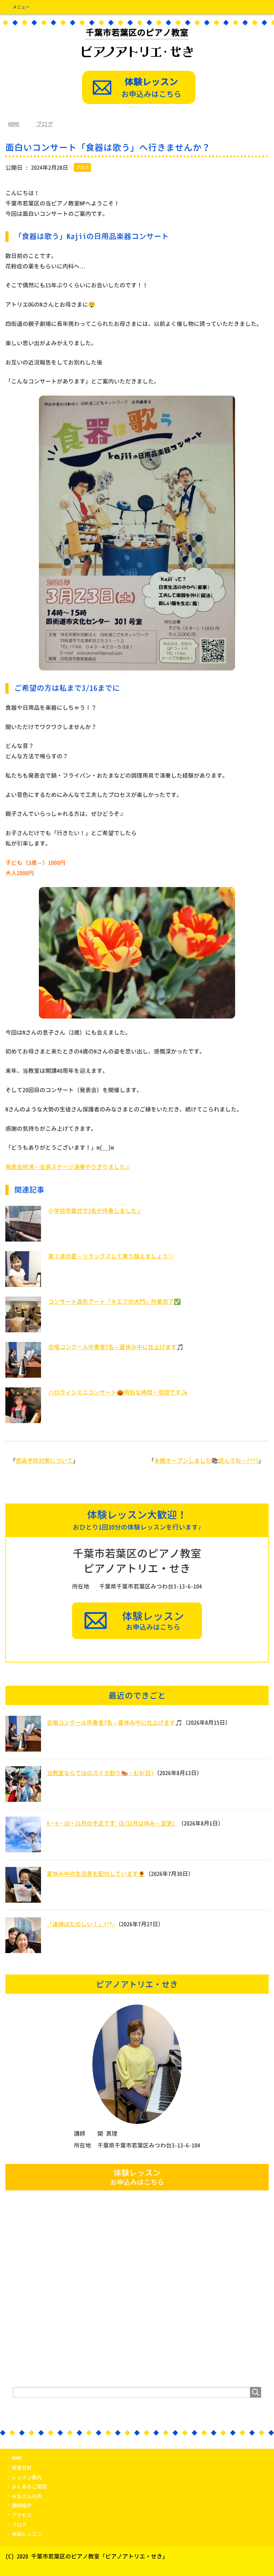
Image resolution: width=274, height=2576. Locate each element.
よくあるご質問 (29, 2486)
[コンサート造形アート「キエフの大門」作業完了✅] (23, 1329)
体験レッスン (27, 2534)
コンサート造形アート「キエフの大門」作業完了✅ (115, 1302)
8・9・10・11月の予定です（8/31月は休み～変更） (112, 1823)
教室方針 (22, 2468)
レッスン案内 (27, 2477)
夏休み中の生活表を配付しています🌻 (96, 1874)
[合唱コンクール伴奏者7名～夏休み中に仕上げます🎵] (23, 1374)
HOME (17, 2458)
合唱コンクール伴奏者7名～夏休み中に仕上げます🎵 (116, 1347)
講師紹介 (22, 2505)
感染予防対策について (44, 1461)
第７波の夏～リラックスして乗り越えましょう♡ (111, 1256)
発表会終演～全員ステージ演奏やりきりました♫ (67, 1167)
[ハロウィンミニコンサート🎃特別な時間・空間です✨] (23, 1420)
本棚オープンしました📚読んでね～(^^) (206, 1461)
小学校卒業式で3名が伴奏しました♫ (95, 1211)
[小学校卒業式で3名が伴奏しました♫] (23, 1238)
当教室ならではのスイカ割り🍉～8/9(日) (100, 1773)
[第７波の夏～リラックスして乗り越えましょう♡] (23, 1284)
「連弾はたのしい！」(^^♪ (81, 1924)
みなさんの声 (27, 2496)
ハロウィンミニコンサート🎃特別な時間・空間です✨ (118, 1392)
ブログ (82, 167)
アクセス (22, 2515)
